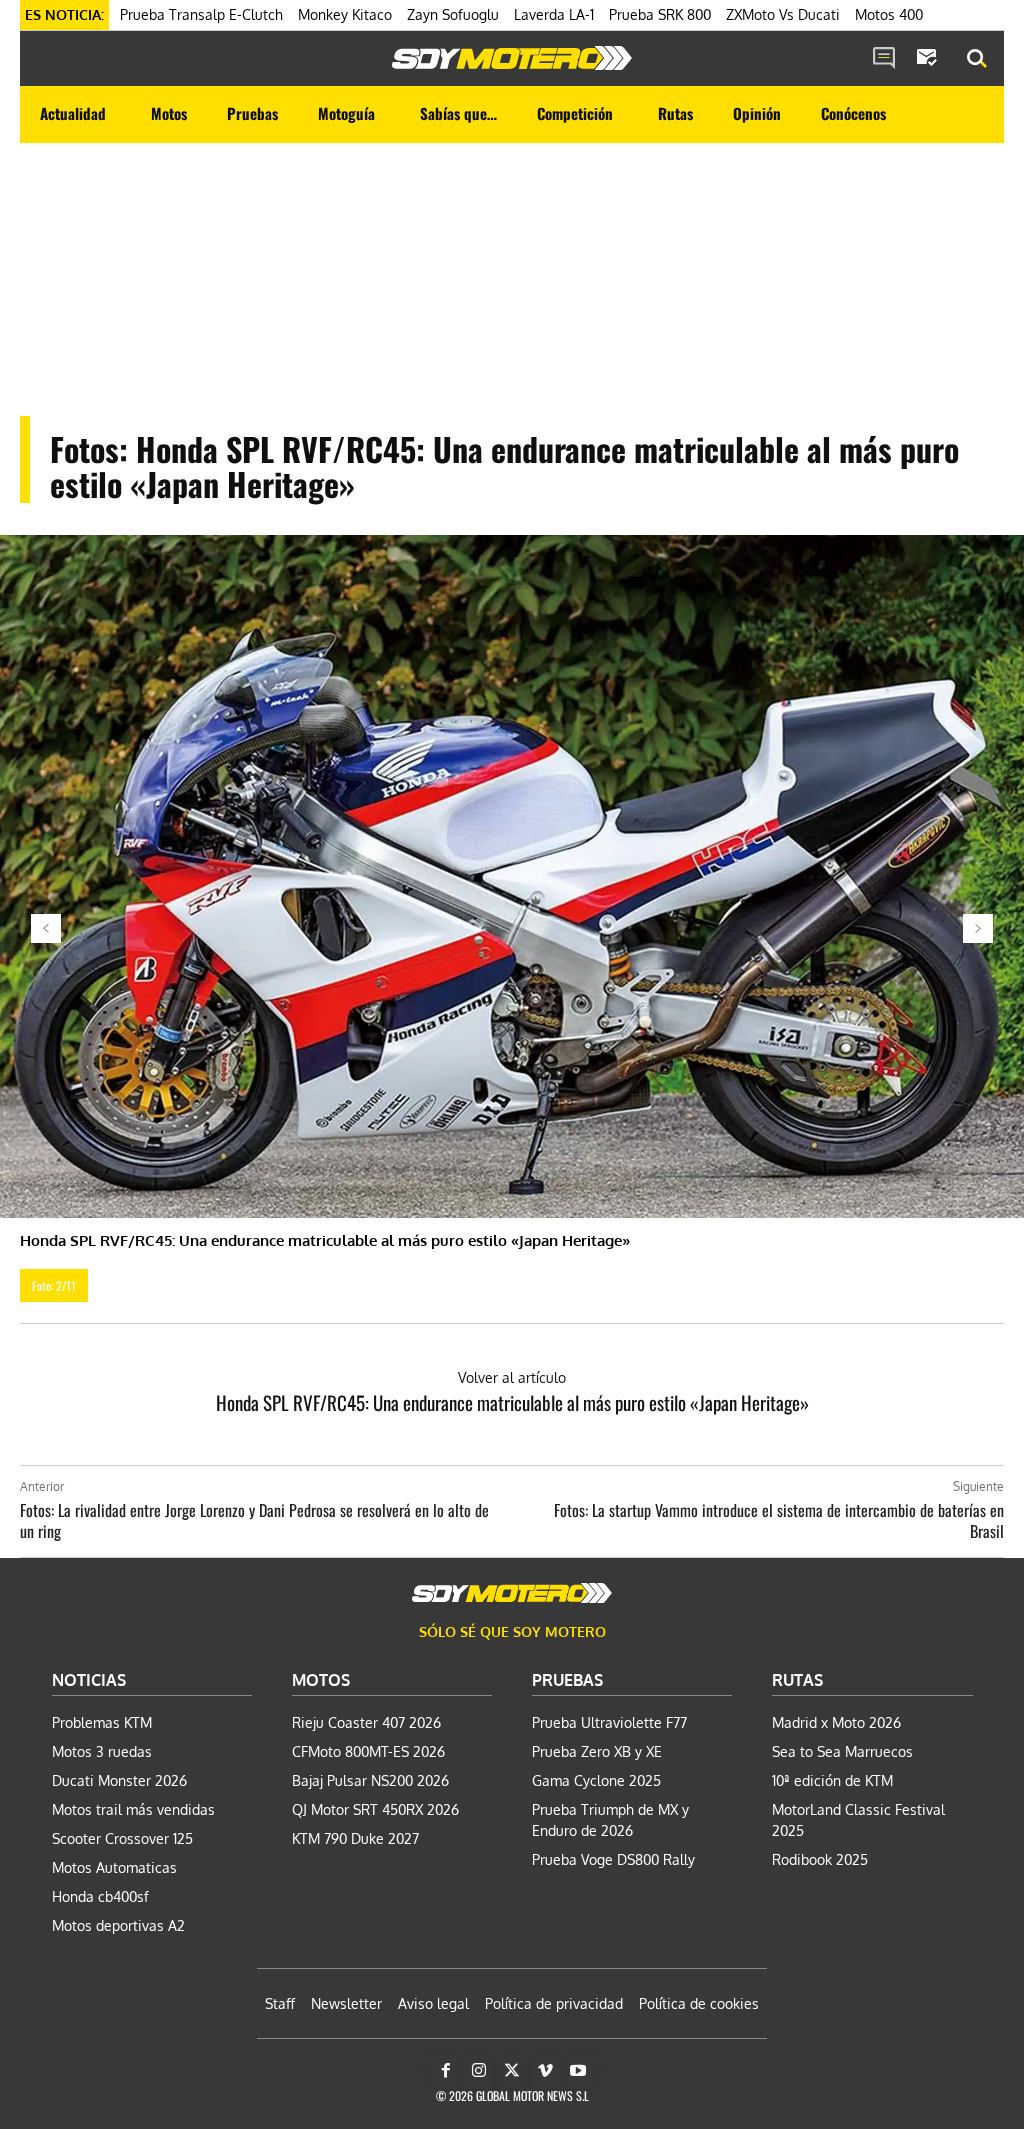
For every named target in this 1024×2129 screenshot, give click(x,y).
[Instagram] (479, 2071)
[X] (512, 2071)
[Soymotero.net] (512, 58)
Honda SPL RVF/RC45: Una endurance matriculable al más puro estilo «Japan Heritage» (512, 1402)
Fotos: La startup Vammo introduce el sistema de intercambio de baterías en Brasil (779, 1520)
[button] (977, 59)
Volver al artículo (512, 1377)
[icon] (884, 59)
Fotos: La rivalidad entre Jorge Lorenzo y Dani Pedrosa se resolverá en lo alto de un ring (254, 1520)
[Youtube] (578, 2071)
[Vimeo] (545, 2071)
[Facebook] (446, 2071)
